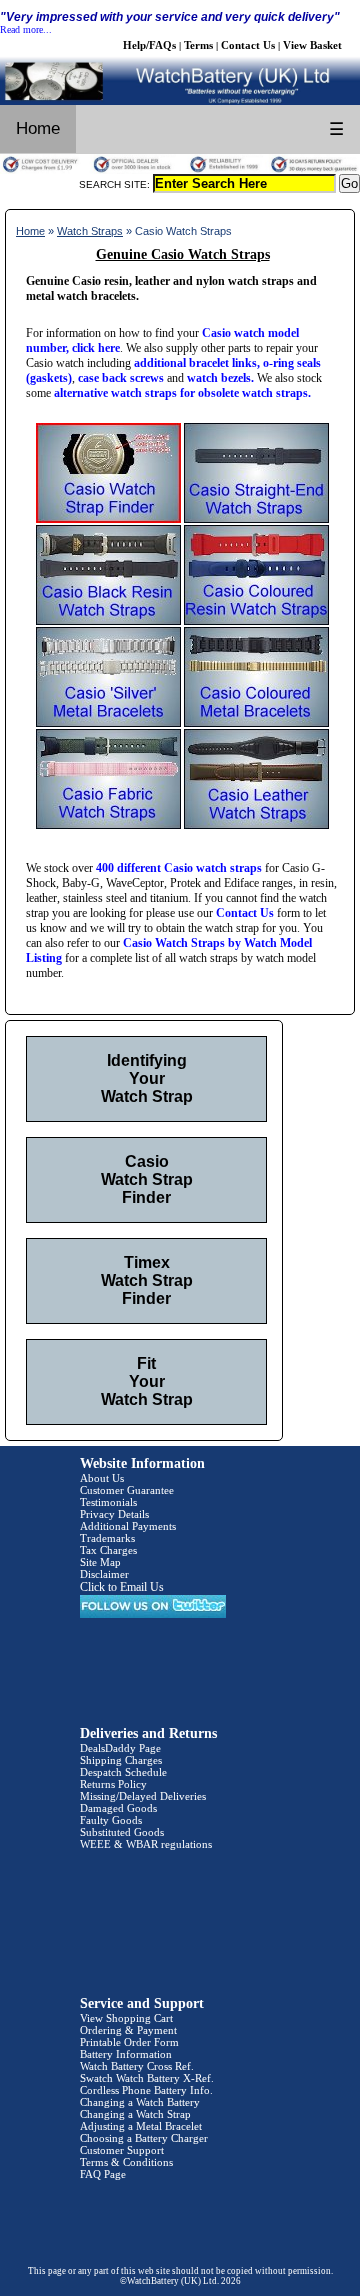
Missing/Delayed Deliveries (143, 1796)
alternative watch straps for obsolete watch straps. (182, 393)
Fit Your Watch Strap (147, 1381)
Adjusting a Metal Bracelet (141, 2126)
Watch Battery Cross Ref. (137, 2066)
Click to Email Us (122, 1587)
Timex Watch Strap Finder (147, 1280)
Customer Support (122, 2150)
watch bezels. (220, 378)
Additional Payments (128, 1526)
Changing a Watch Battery (140, 2102)
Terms (198, 45)
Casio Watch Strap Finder (147, 1179)
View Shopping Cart (126, 2018)
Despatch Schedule (123, 1772)
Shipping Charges (121, 1760)
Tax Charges (108, 1550)
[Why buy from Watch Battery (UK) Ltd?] (180, 170)
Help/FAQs (149, 45)
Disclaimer (104, 1574)
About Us (102, 1478)
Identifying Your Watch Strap (147, 1078)
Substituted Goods (122, 1832)
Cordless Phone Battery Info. (146, 2090)
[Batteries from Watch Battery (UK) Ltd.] (180, 101)
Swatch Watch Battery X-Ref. (147, 2078)
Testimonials (108, 1502)
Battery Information (126, 2054)
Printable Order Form (129, 2042)
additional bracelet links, (197, 363)
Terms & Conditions (126, 2162)
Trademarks (107, 1538)
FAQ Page (103, 2174)
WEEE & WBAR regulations (146, 1844)
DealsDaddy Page (120, 1748)
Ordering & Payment (128, 2030)
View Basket (312, 45)
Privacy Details (114, 1514)
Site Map (100, 1562)
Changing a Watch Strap (135, 2114)
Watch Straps (90, 231)
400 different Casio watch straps (179, 868)
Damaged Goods (118, 1808)
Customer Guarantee (127, 1490)
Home (38, 128)
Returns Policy (113, 1784)
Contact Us (248, 45)
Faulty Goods (111, 1820)
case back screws (121, 378)
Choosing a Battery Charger (144, 2138)
